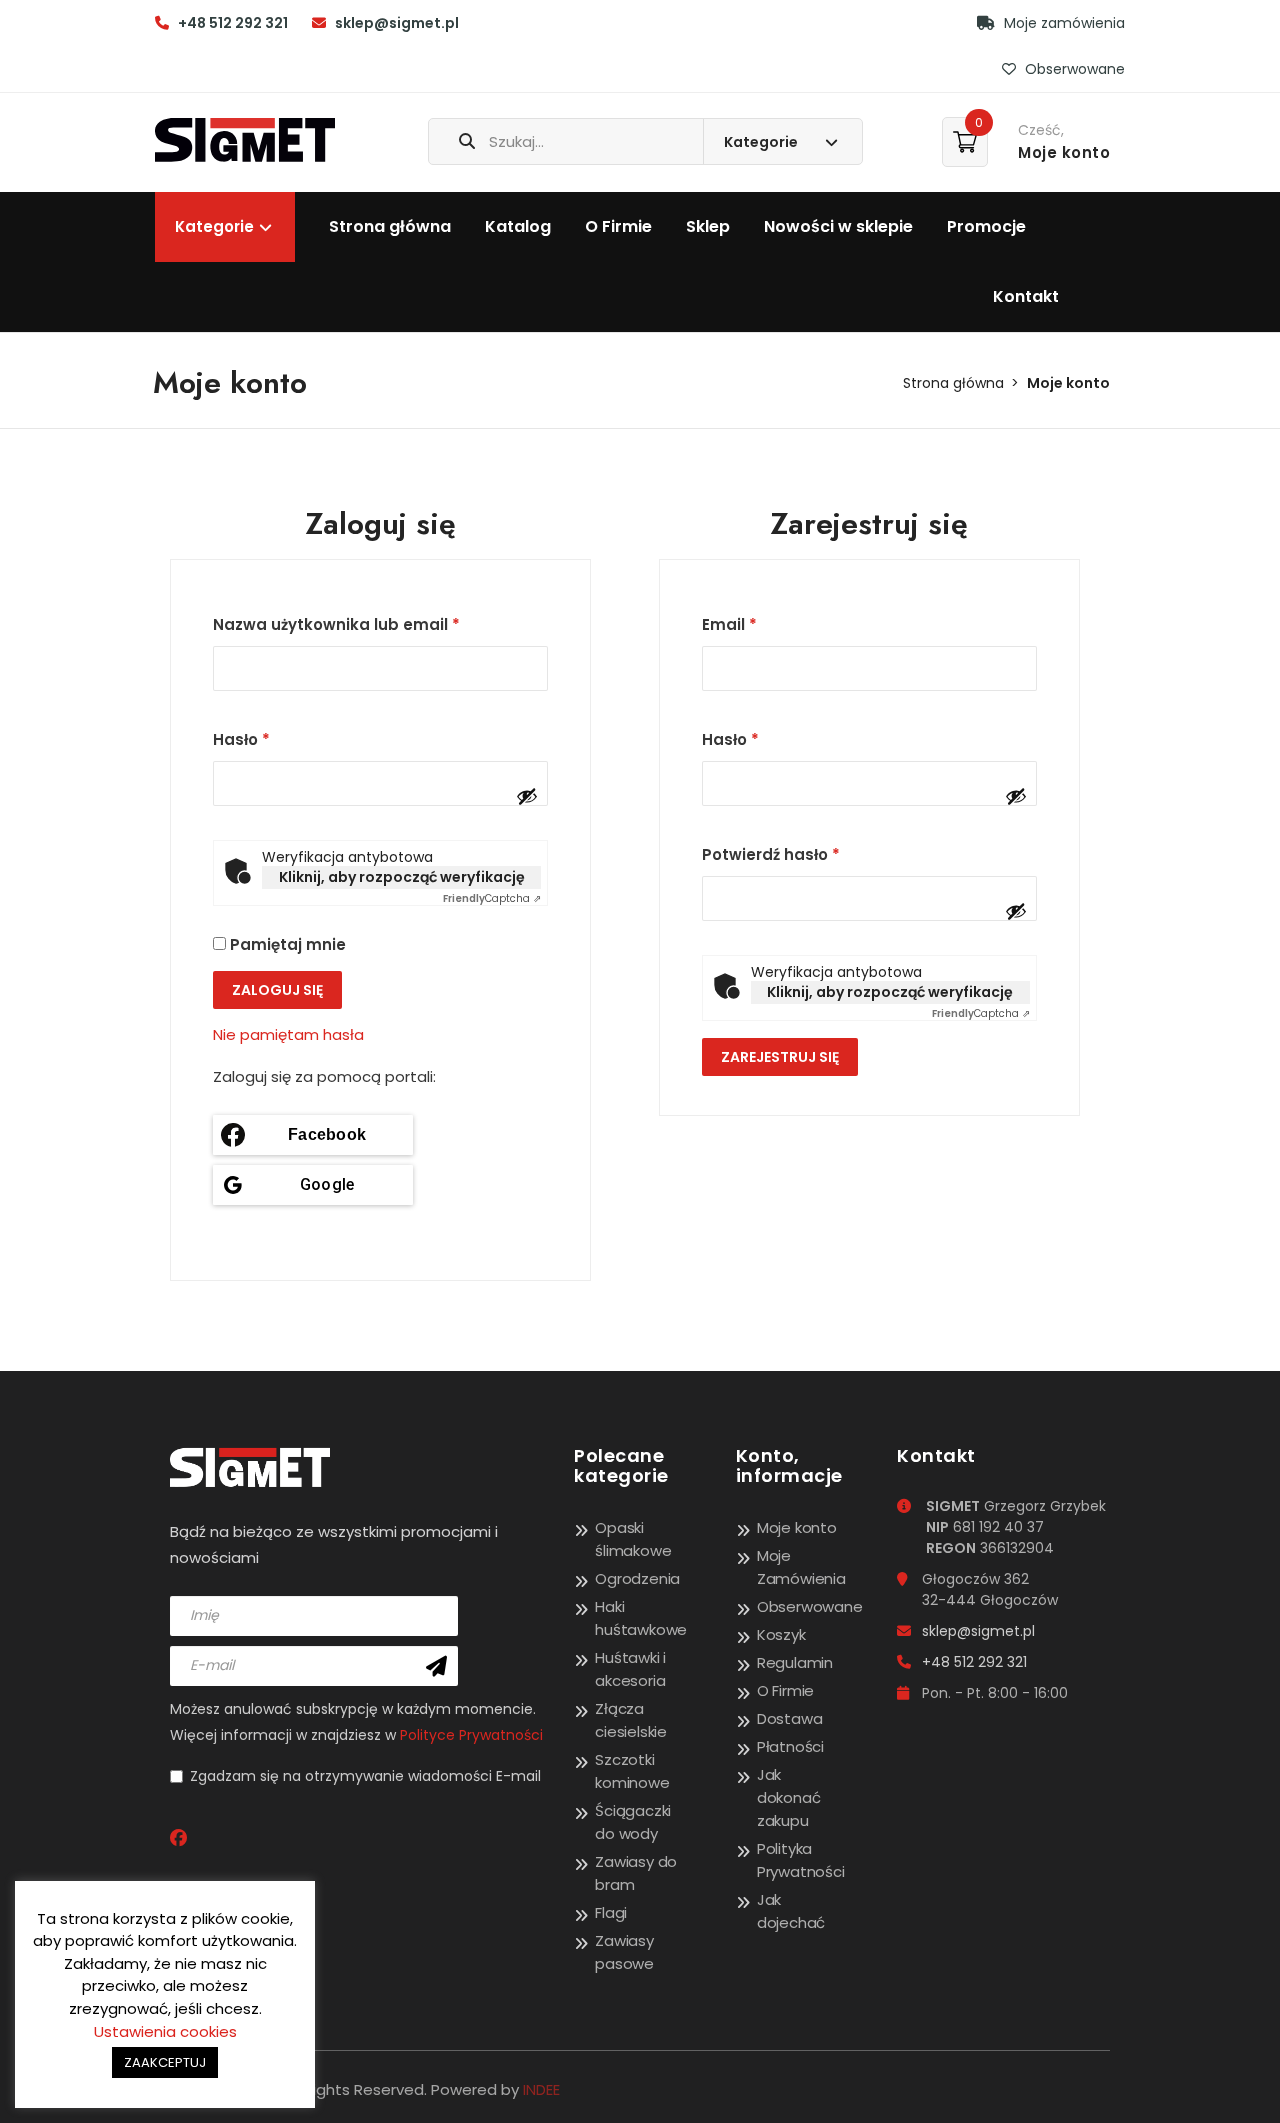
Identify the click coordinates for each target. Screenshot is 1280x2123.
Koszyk (781, 1634)
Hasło (241, 739)
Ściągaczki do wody (633, 1822)
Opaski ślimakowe (633, 1539)
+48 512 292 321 (233, 23)
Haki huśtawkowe (641, 1618)
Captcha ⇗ (492, 898)
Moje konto (797, 1527)
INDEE (541, 2089)
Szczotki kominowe (632, 1771)
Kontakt (1026, 296)
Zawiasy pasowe (624, 1952)
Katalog (518, 226)
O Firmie (618, 226)
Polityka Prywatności (801, 1860)
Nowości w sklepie (838, 226)
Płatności (790, 1746)
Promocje (986, 226)
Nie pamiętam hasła (288, 1034)
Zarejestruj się (780, 1057)
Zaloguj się (277, 990)
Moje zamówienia (1062, 23)
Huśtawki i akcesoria (630, 1669)
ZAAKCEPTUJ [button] (165, 2062)
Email (729, 624)
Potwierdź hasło (771, 854)
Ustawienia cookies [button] (165, 2031)
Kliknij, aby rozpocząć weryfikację (402, 877)
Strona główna (390, 226)
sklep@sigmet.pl (397, 23)
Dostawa (790, 1718)
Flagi (611, 1912)
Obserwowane (1073, 69)
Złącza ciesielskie (631, 1720)
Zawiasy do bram (636, 1873)
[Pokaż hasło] (527, 796)
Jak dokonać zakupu (789, 1797)
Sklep (708, 226)
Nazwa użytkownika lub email (336, 624)
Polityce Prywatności (471, 1735)
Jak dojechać (791, 1911)
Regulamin (795, 1662)
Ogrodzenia (637, 1578)
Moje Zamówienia (801, 1567)
